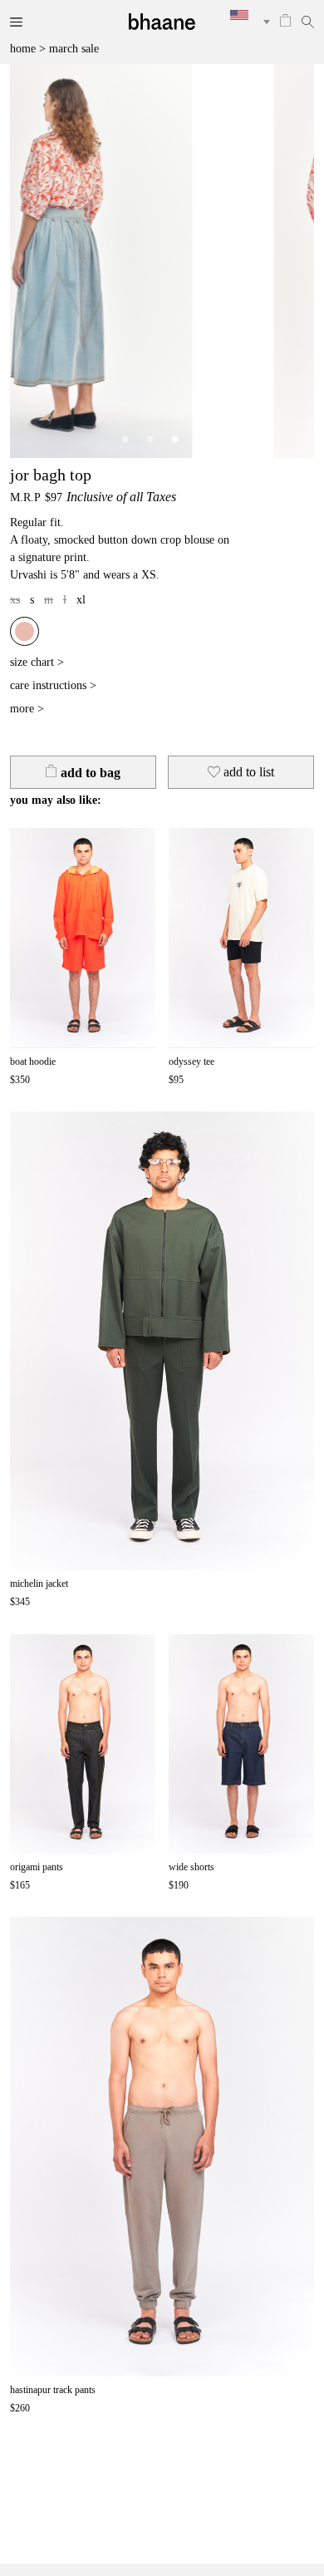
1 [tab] (125, 440)
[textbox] (244, 15)
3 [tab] (174, 440)
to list (249, 772)
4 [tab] (199, 440)
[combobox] (244, 22)
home (23, 49)
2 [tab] (150, 440)
